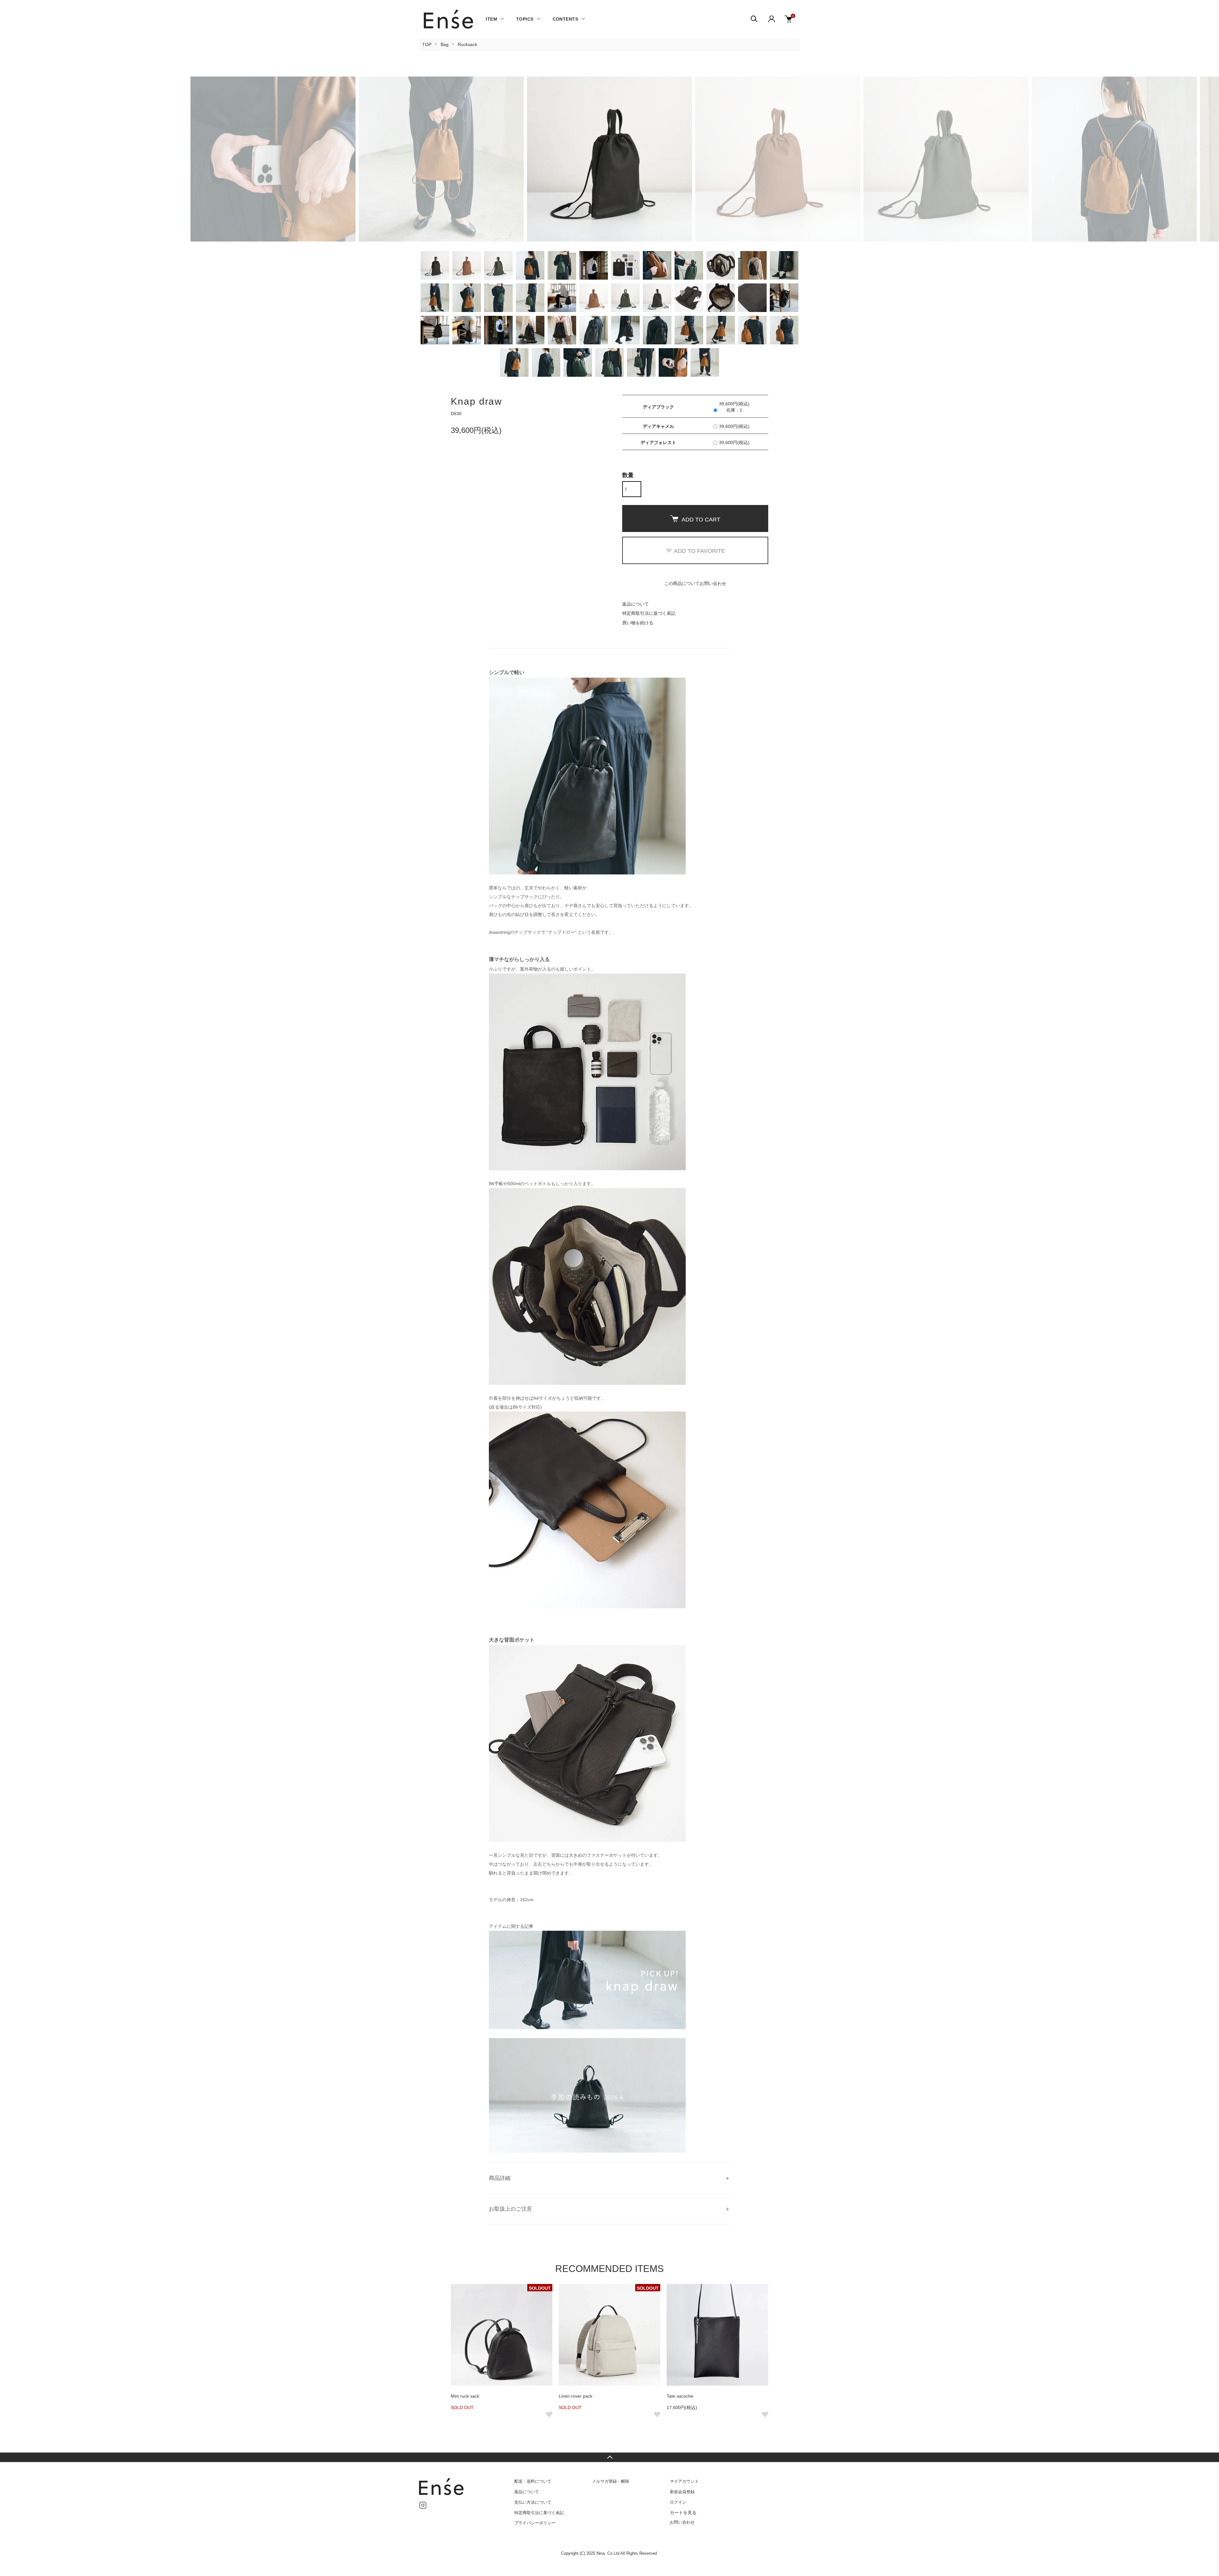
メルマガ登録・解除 (611, 2481)
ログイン (678, 2502)
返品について (636, 604)
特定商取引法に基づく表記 (649, 613)
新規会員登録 (682, 2492)
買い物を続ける (638, 623)
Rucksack (467, 44)
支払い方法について (533, 2502)
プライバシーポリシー (535, 2523)
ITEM (491, 19)
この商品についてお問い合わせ (695, 583)
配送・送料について (533, 2481)
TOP (427, 44)
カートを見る (683, 2513)
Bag (445, 44)
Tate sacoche (680, 2396)
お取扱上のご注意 (510, 2209)
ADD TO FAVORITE (699, 551)
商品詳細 (500, 2178)
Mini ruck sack (465, 2396)
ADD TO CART (701, 520)
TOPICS (525, 19)
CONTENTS (565, 19)
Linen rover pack (576, 2396)
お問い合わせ (682, 2522)
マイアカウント (684, 2481)
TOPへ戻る (609, 2457)
